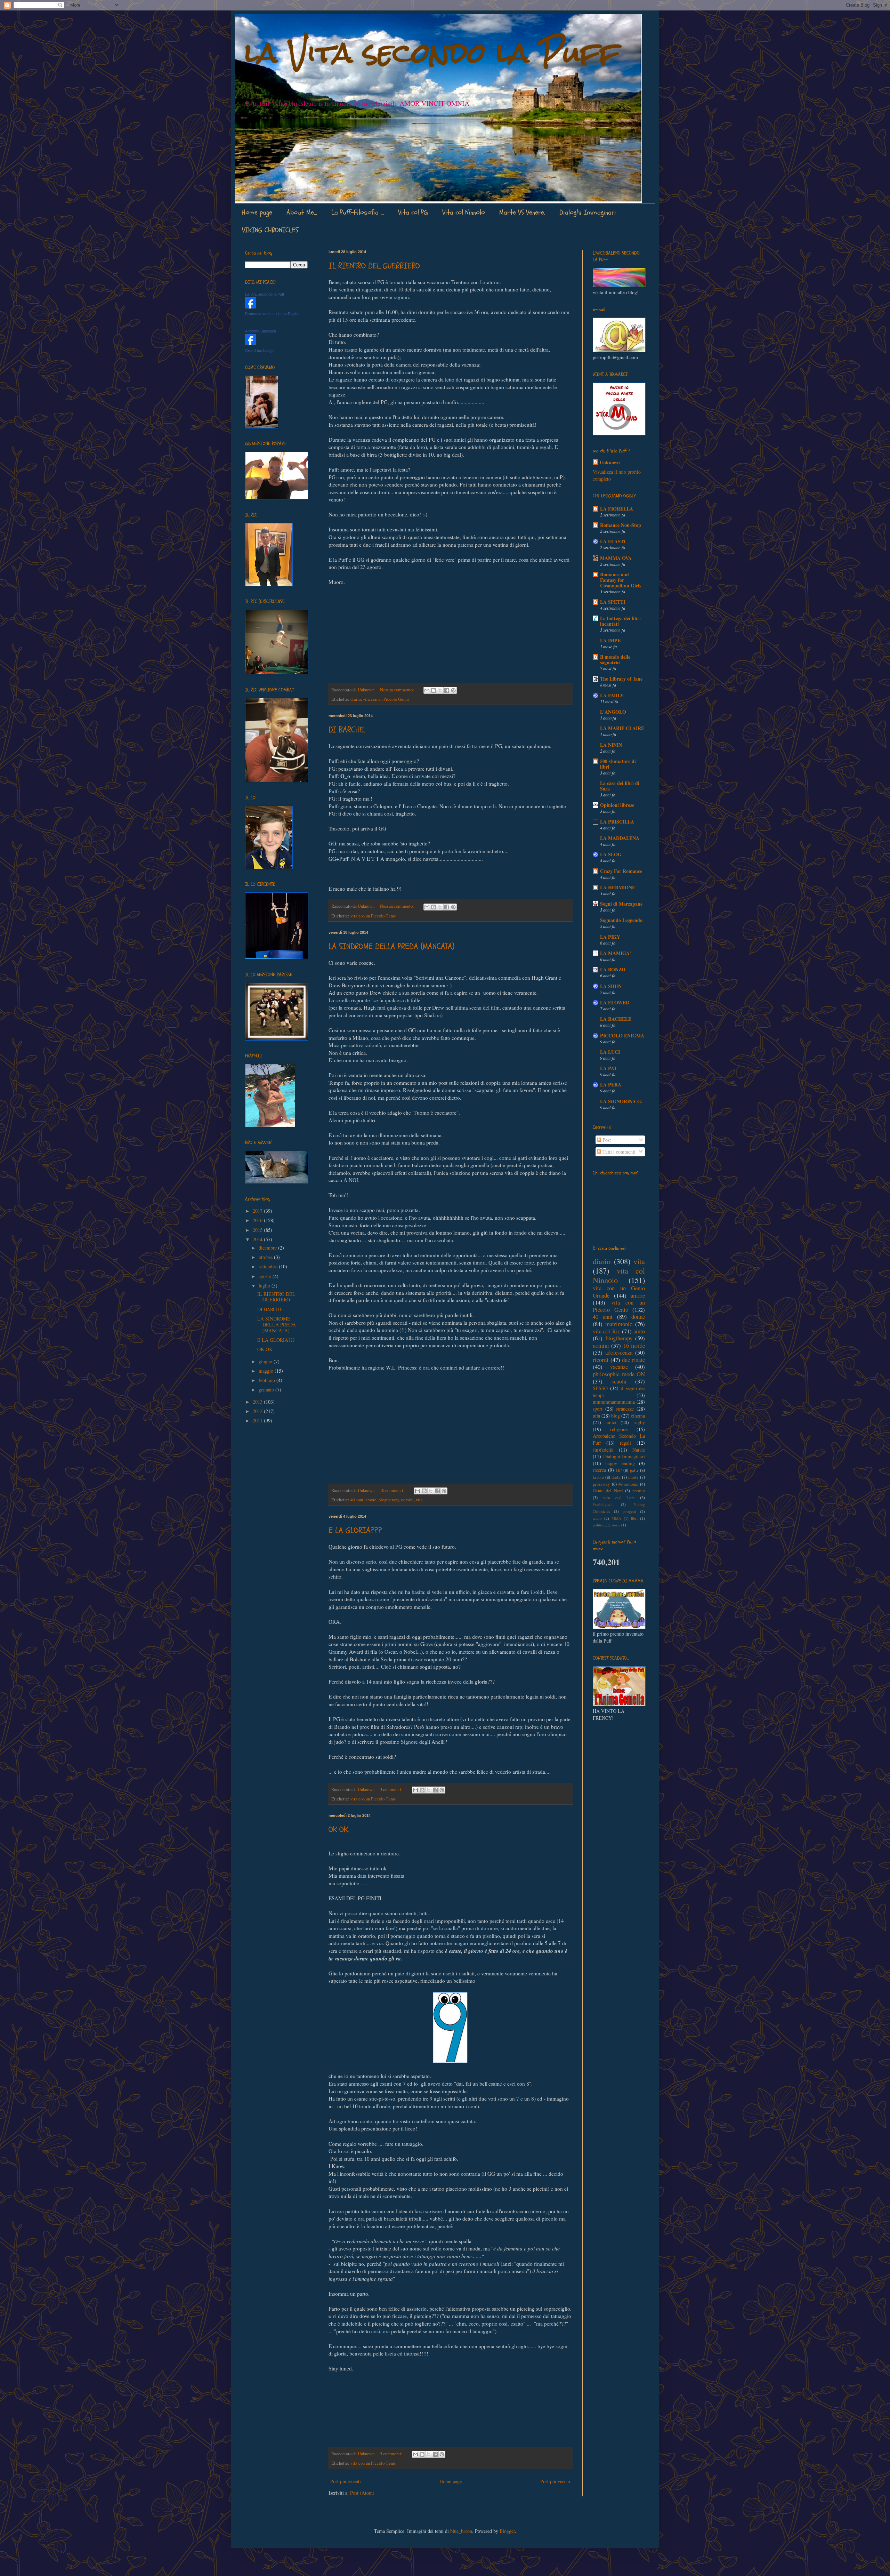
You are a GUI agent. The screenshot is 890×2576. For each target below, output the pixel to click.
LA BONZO (613, 969)
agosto (266, 1276)
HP (619, 1470)
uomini (407, 1500)
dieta (616, 1477)
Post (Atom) (362, 2493)
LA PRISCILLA (617, 822)
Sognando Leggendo (621, 920)
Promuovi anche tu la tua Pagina (272, 314)
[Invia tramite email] (427, 690)
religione (619, 1429)
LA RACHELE (616, 1019)
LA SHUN (611, 986)
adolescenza (619, 1352)
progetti (630, 1511)
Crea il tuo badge (259, 351)
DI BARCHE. (347, 730)
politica (599, 1525)
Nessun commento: (398, 690)
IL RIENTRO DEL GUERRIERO (374, 266)
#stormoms (628, 1484)
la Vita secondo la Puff (432, 53)
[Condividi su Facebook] (447, 690)
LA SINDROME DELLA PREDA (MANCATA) (391, 946)
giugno (266, 1361)
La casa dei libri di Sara (620, 786)
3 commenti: (392, 1789)
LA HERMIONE (618, 887)
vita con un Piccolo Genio (386, 699)
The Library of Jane (621, 679)
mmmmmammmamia (614, 1402)
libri (634, 1518)
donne (638, 1317)
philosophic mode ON (619, 1374)
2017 (258, 1211)
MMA (616, 1518)
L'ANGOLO (613, 712)
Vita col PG (413, 212)
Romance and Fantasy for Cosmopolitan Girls (621, 580)
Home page (257, 212)
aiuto (639, 1331)
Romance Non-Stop (621, 525)
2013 (258, 1402)
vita (419, 1500)
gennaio (267, 1390)
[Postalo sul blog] (434, 690)
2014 (258, 1239)
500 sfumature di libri (618, 764)
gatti (634, 1470)
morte (633, 1477)
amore (371, 1500)
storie (616, 1525)
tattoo (597, 1518)
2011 (258, 1421)
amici (611, 1422)
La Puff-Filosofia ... (358, 212)
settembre (269, 1266)
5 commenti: (392, 2454)
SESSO (600, 1388)
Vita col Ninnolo (464, 212)
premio (639, 1491)
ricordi (601, 1360)
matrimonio (619, 1324)
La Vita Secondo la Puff (265, 294)
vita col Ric (606, 1331)
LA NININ (611, 745)
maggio (267, 1371)
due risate (633, 1360)
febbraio (268, 1380)
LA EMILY (612, 695)
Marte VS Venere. (522, 212)
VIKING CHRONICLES (270, 230)
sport (598, 1409)
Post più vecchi (555, 2481)
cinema (638, 1416)
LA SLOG (611, 854)
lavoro (598, 1477)
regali (625, 1443)
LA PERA (611, 1085)
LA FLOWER (615, 1002)
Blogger (507, 2531)
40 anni (357, 1500)
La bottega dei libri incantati (620, 621)
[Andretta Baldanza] (251, 343)
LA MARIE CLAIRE (622, 728)
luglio (265, 1286)
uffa (596, 1416)
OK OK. (339, 1829)
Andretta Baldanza (261, 331)
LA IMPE (610, 640)
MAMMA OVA (616, 558)
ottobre (266, 1257)
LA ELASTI (613, 541)
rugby (639, 1422)
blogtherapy (389, 1500)
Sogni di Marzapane (621, 904)
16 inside (634, 1345)
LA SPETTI (613, 602)
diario (356, 699)
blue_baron (461, 2531)
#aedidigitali (603, 1504)
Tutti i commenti (618, 1152)
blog (616, 1416)
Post (606, 1140)
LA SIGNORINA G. (621, 1101)
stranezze (625, 1409)
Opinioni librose (617, 805)
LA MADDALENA (620, 838)
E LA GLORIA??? (355, 1530)
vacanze (619, 1367)
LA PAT (609, 1068)
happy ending (620, 1463)
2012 (258, 1411)
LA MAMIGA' (616, 953)
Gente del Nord (608, 1491)
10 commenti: (393, 1490)
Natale (639, 1450)
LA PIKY (610, 937)
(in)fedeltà (603, 1450)
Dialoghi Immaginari (588, 212)
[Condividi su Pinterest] (453, 690)
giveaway (601, 1484)
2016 (258, 1220)
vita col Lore (619, 1498)
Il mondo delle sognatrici (615, 660)
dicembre (268, 1248)
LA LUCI (610, 1052)
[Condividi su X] (440, 690)
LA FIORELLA (617, 509)
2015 (258, 1230)
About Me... (302, 212)
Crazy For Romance (621, 871)
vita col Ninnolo (619, 1275)
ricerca (599, 1470)
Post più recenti (346, 2481)
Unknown (610, 463)
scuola (619, 1381)
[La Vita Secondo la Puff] (251, 307)
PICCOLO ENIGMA (622, 1036)
